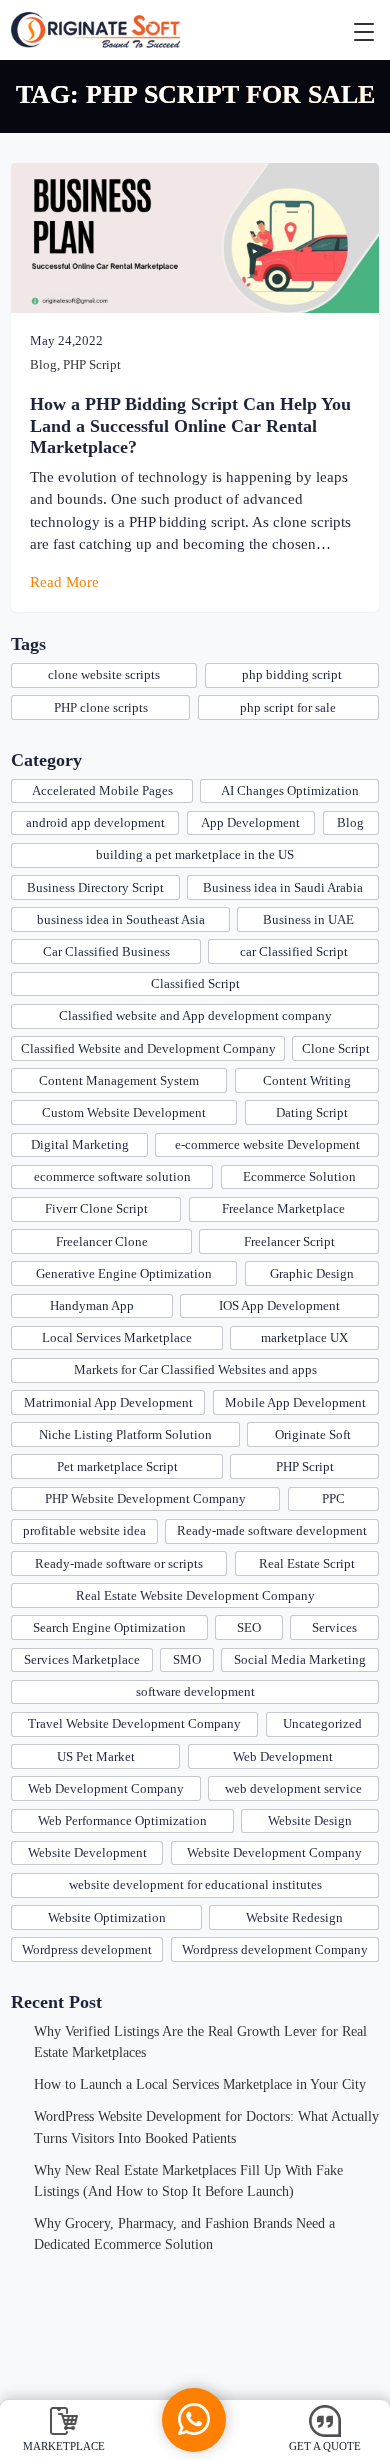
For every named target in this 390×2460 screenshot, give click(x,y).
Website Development (87, 1852)
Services (334, 1627)
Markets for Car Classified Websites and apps (195, 1369)
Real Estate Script (307, 1563)
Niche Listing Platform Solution (125, 1434)
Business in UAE (308, 919)
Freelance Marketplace (283, 1208)
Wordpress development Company (275, 1949)
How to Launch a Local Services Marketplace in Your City (200, 2084)
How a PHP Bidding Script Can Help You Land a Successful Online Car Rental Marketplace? (190, 425)
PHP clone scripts (101, 707)
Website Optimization (107, 1917)
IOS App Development (279, 1305)
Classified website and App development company (195, 1015)
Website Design (310, 1820)
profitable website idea (84, 1530)
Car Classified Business (106, 951)
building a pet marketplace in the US (195, 854)
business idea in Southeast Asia (121, 919)
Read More (66, 582)
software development (195, 1691)
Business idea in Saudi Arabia (283, 887)
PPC (333, 1498)
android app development (95, 822)
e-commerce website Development (267, 1144)
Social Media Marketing (300, 1659)
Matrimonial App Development (108, 1402)
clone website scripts (104, 674)
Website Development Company (274, 1852)
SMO (187, 1659)
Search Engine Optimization (109, 1627)
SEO (249, 1627)
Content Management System (119, 1080)
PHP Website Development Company (145, 1498)
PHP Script (92, 364)
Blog (43, 364)
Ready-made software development (272, 1530)
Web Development (283, 1756)
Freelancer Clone (102, 1241)
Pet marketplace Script (117, 1466)
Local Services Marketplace (117, 1337)
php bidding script (292, 674)
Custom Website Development (124, 1112)
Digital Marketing (80, 1144)
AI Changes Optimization (290, 790)
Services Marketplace (82, 1659)
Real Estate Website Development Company (195, 1595)
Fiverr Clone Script (96, 1208)
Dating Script (312, 1112)
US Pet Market (96, 1756)
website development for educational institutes (195, 1884)
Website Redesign (294, 1917)
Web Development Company (106, 1788)
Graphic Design (312, 1273)
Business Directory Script (95, 887)
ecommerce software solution (112, 1176)
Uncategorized (322, 1723)
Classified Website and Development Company (148, 1048)
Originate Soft (313, 1434)
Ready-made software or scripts (119, 1563)
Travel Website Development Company (134, 1723)
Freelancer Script (289, 1241)
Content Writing (307, 1080)
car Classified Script (294, 951)
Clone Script (336, 1048)
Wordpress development (87, 1949)
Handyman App (92, 1305)
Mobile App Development (295, 1402)
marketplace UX (304, 1337)
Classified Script (195, 983)
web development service (293, 1788)
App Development (250, 822)
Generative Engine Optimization (124, 1273)
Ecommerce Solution (299, 1176)
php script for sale (288, 707)
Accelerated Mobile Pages (102, 790)
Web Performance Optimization (122, 1820)
